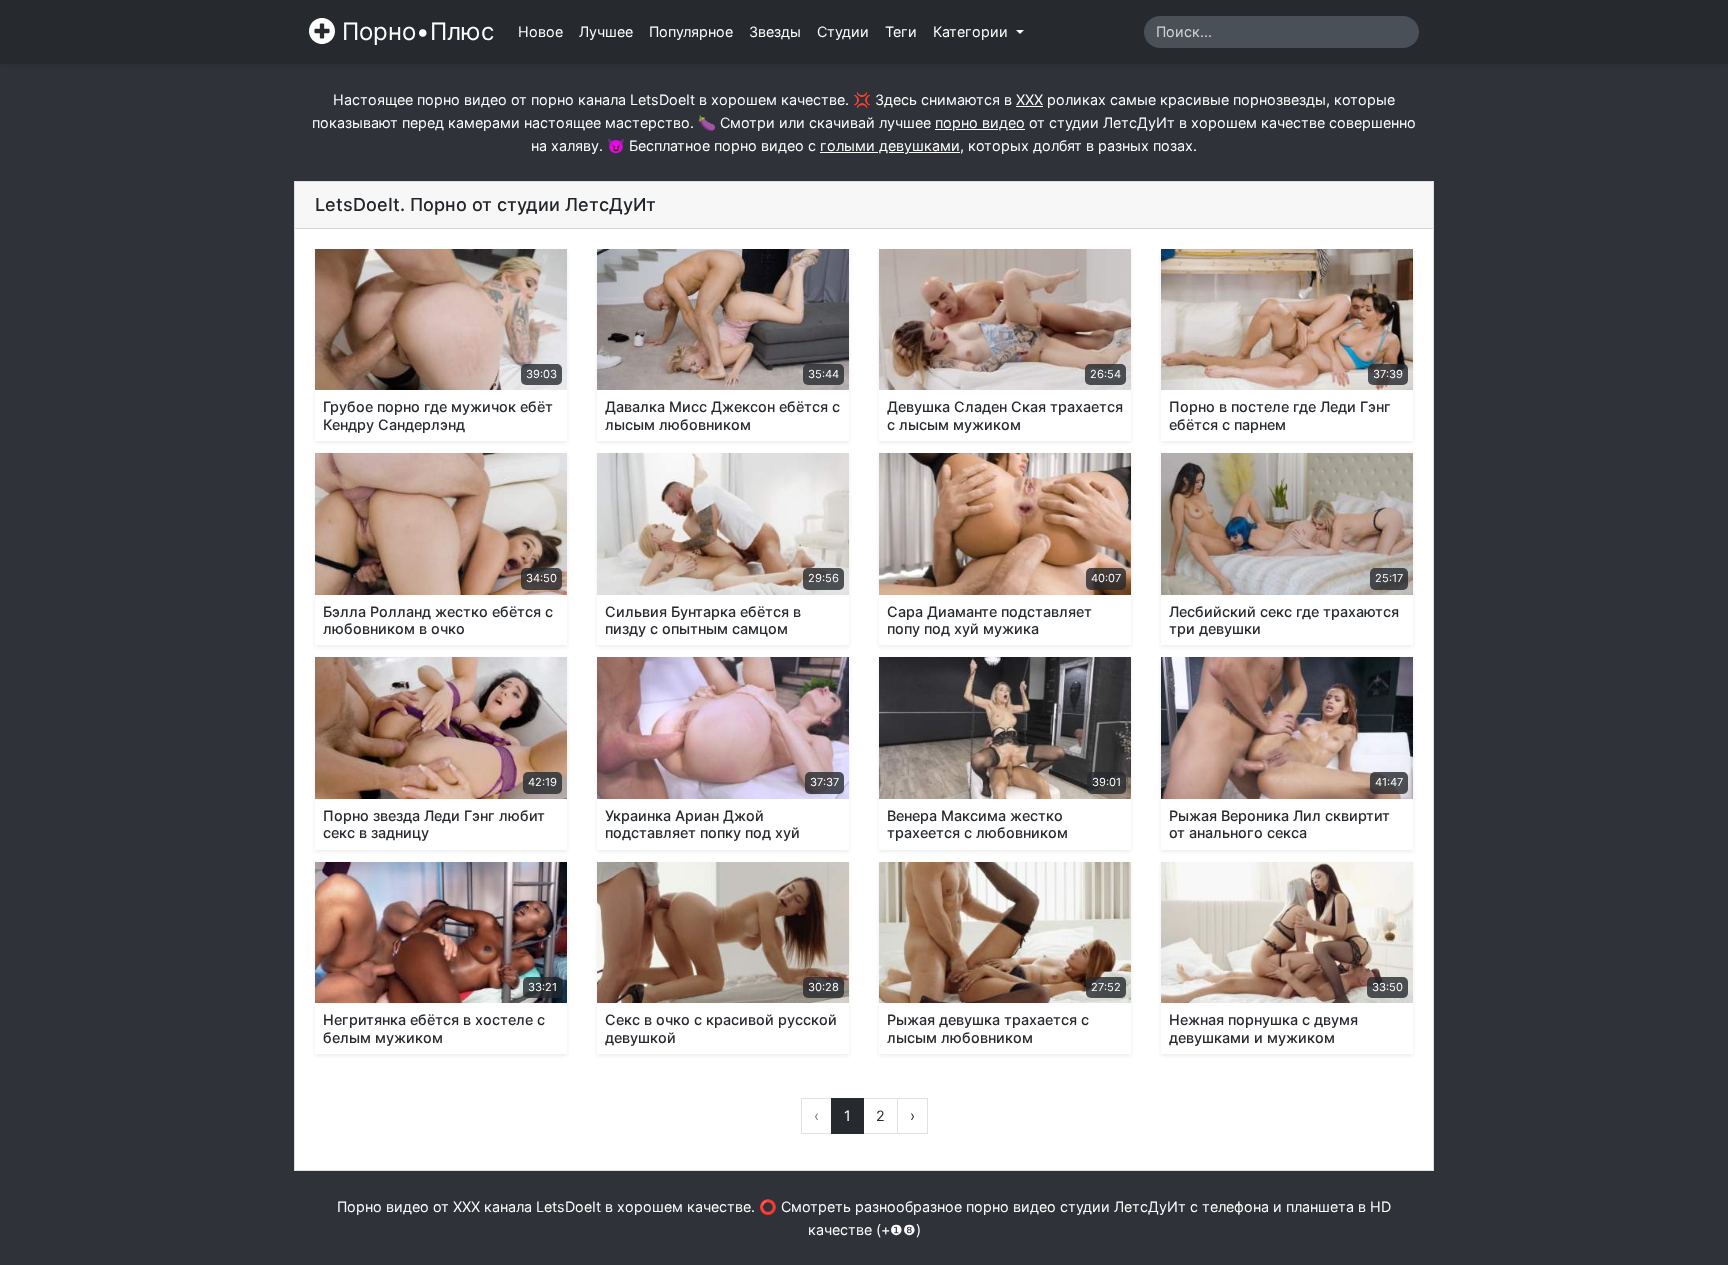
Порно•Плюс (414, 31)
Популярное (691, 31)
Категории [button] (972, 31)
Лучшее (606, 31)
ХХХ (1029, 99)
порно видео (980, 122)
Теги (901, 31)
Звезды (775, 31)
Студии (843, 31)
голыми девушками (890, 145)
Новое (540, 31)
